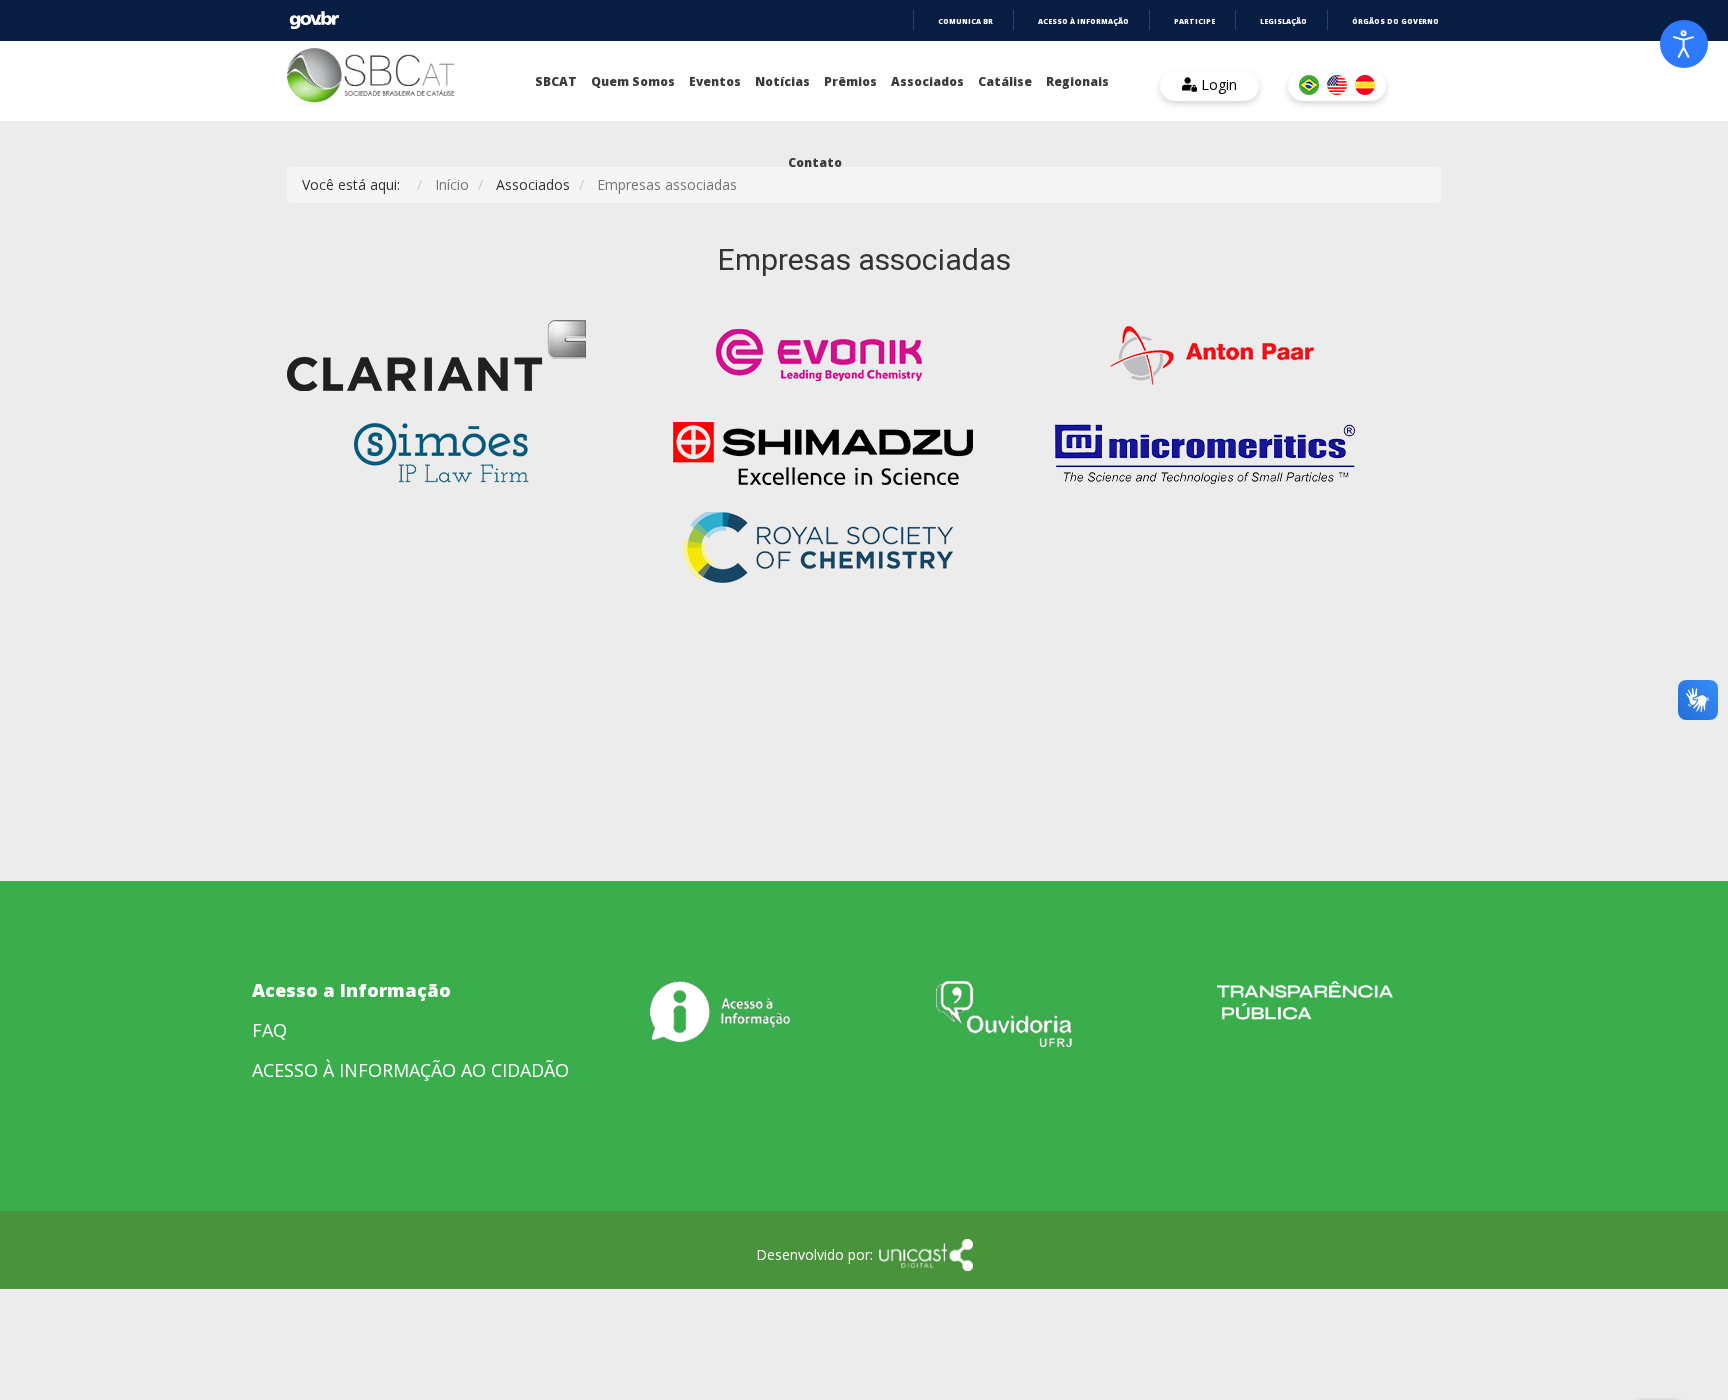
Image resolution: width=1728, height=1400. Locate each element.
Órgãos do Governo (1395, 21)
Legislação (1283, 21)
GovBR (314, 20)
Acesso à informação (1083, 21)
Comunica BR (965, 21)
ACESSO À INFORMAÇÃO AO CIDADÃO (410, 1070)
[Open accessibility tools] (1684, 44)
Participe (1194, 21)
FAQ (269, 1030)
